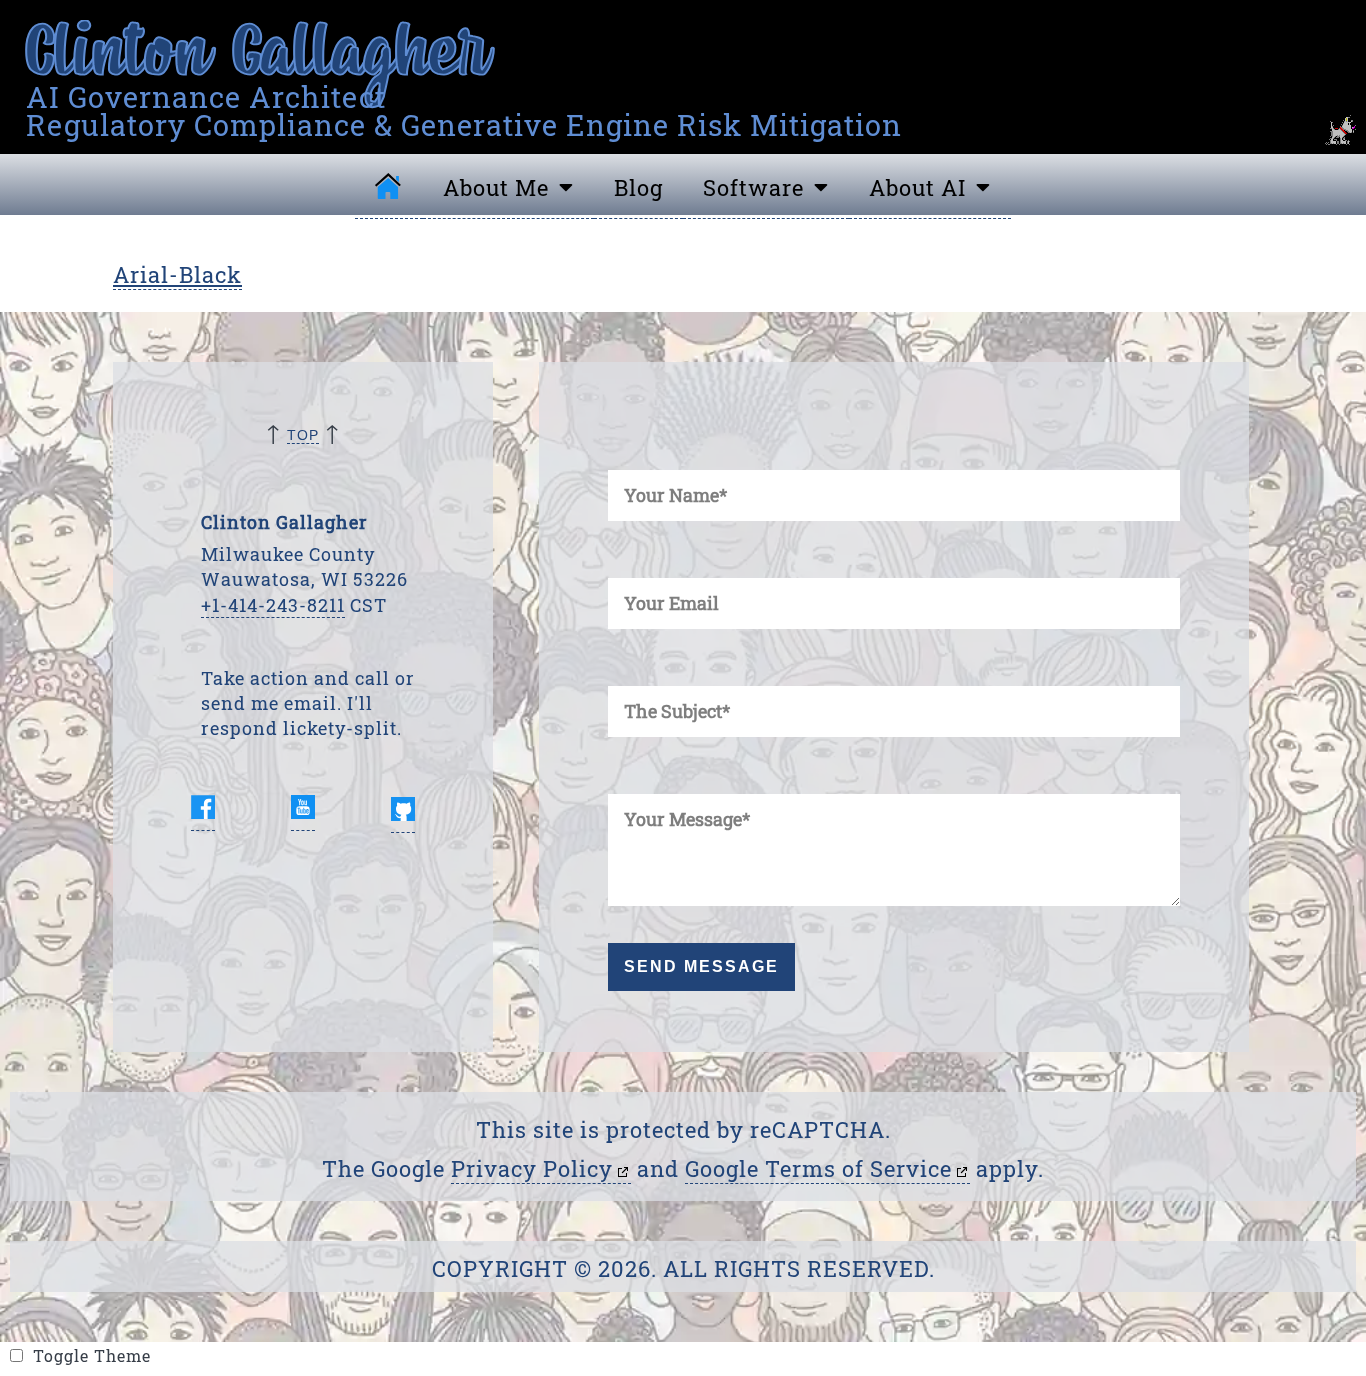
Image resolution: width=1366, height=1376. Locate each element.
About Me (496, 187)
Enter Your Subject (622, 666)
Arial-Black (177, 274)
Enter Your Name (620, 450)
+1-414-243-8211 (273, 605)
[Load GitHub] (403, 811)
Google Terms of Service (818, 1168)
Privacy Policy (532, 1168)
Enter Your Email (620, 558)
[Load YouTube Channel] (303, 811)
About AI (917, 187)
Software (753, 187)
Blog (638, 187)
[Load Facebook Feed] (203, 811)
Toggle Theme (177, 1361)
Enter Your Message (623, 774)
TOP (303, 435)
